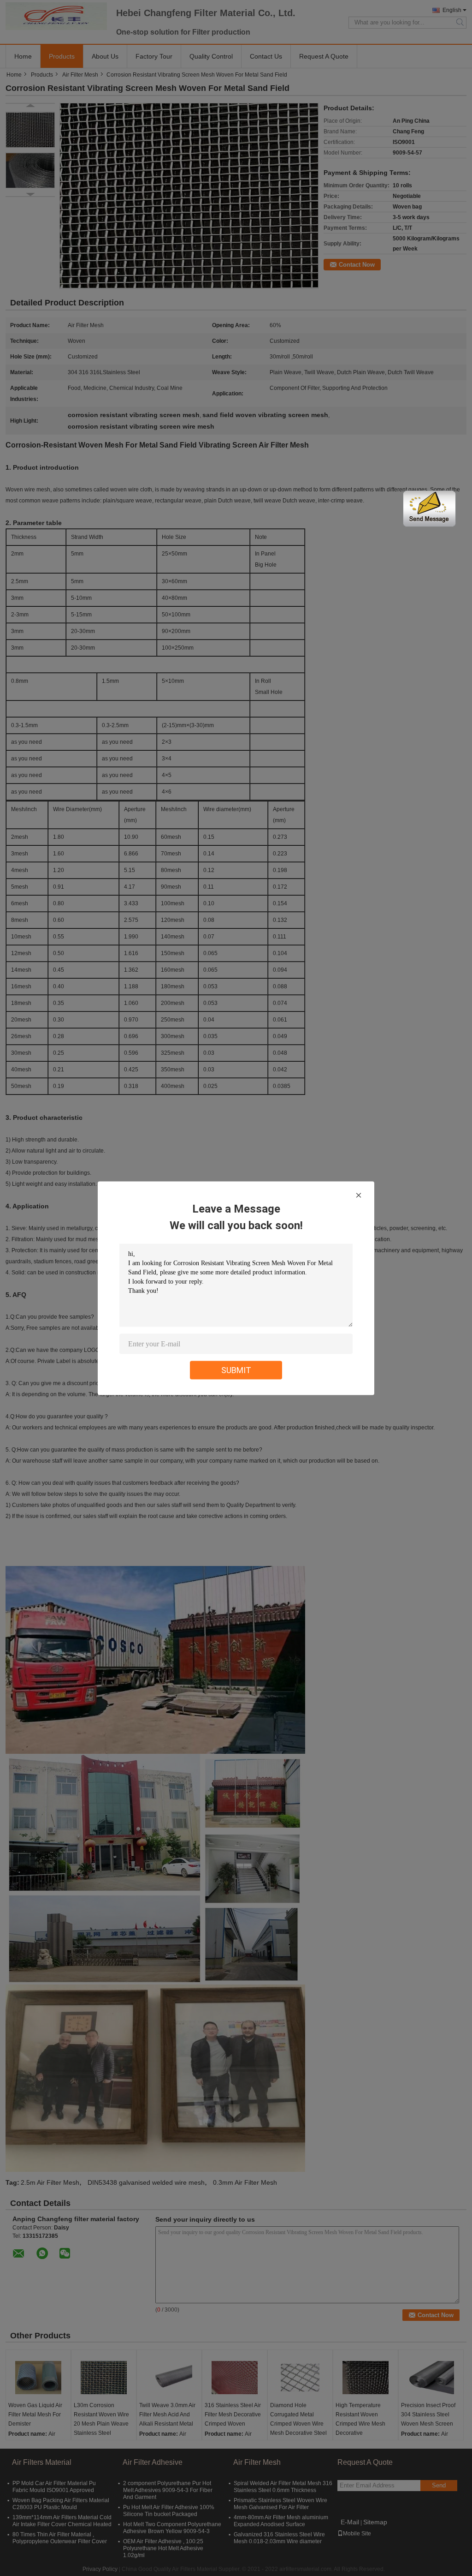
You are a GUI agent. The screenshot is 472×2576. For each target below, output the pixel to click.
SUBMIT (236, 1370)
